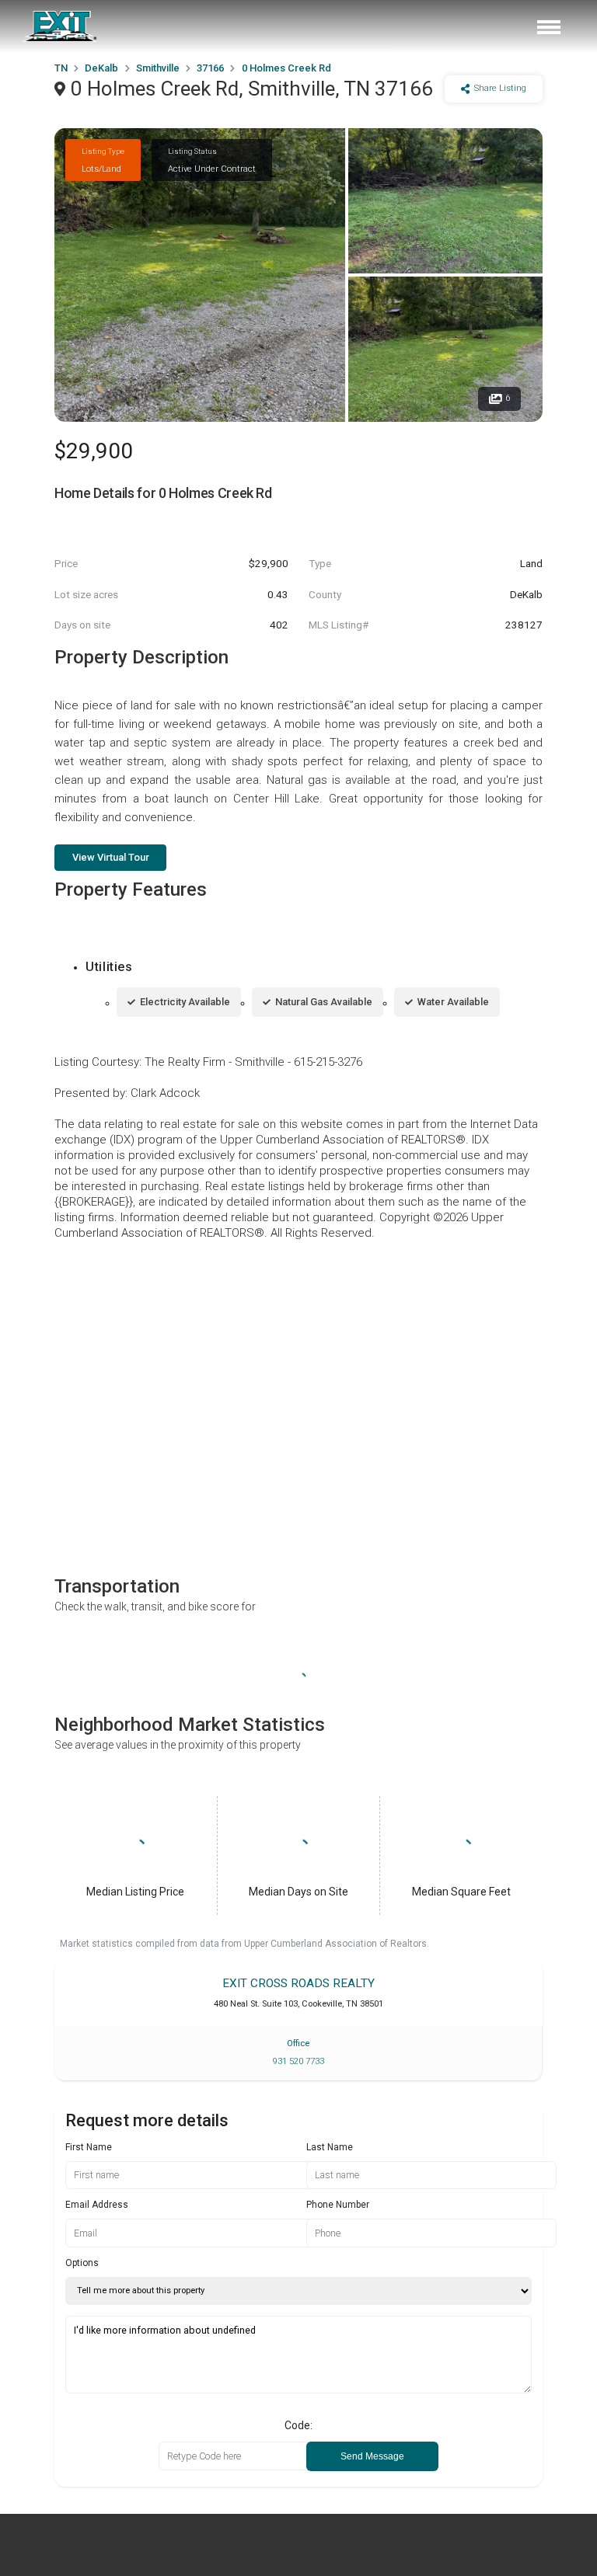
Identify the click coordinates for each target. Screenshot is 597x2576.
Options (82, 2263)
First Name (89, 2147)
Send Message (372, 2456)
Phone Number (338, 2205)
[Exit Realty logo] (61, 26)
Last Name (330, 2147)
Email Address (97, 2205)
